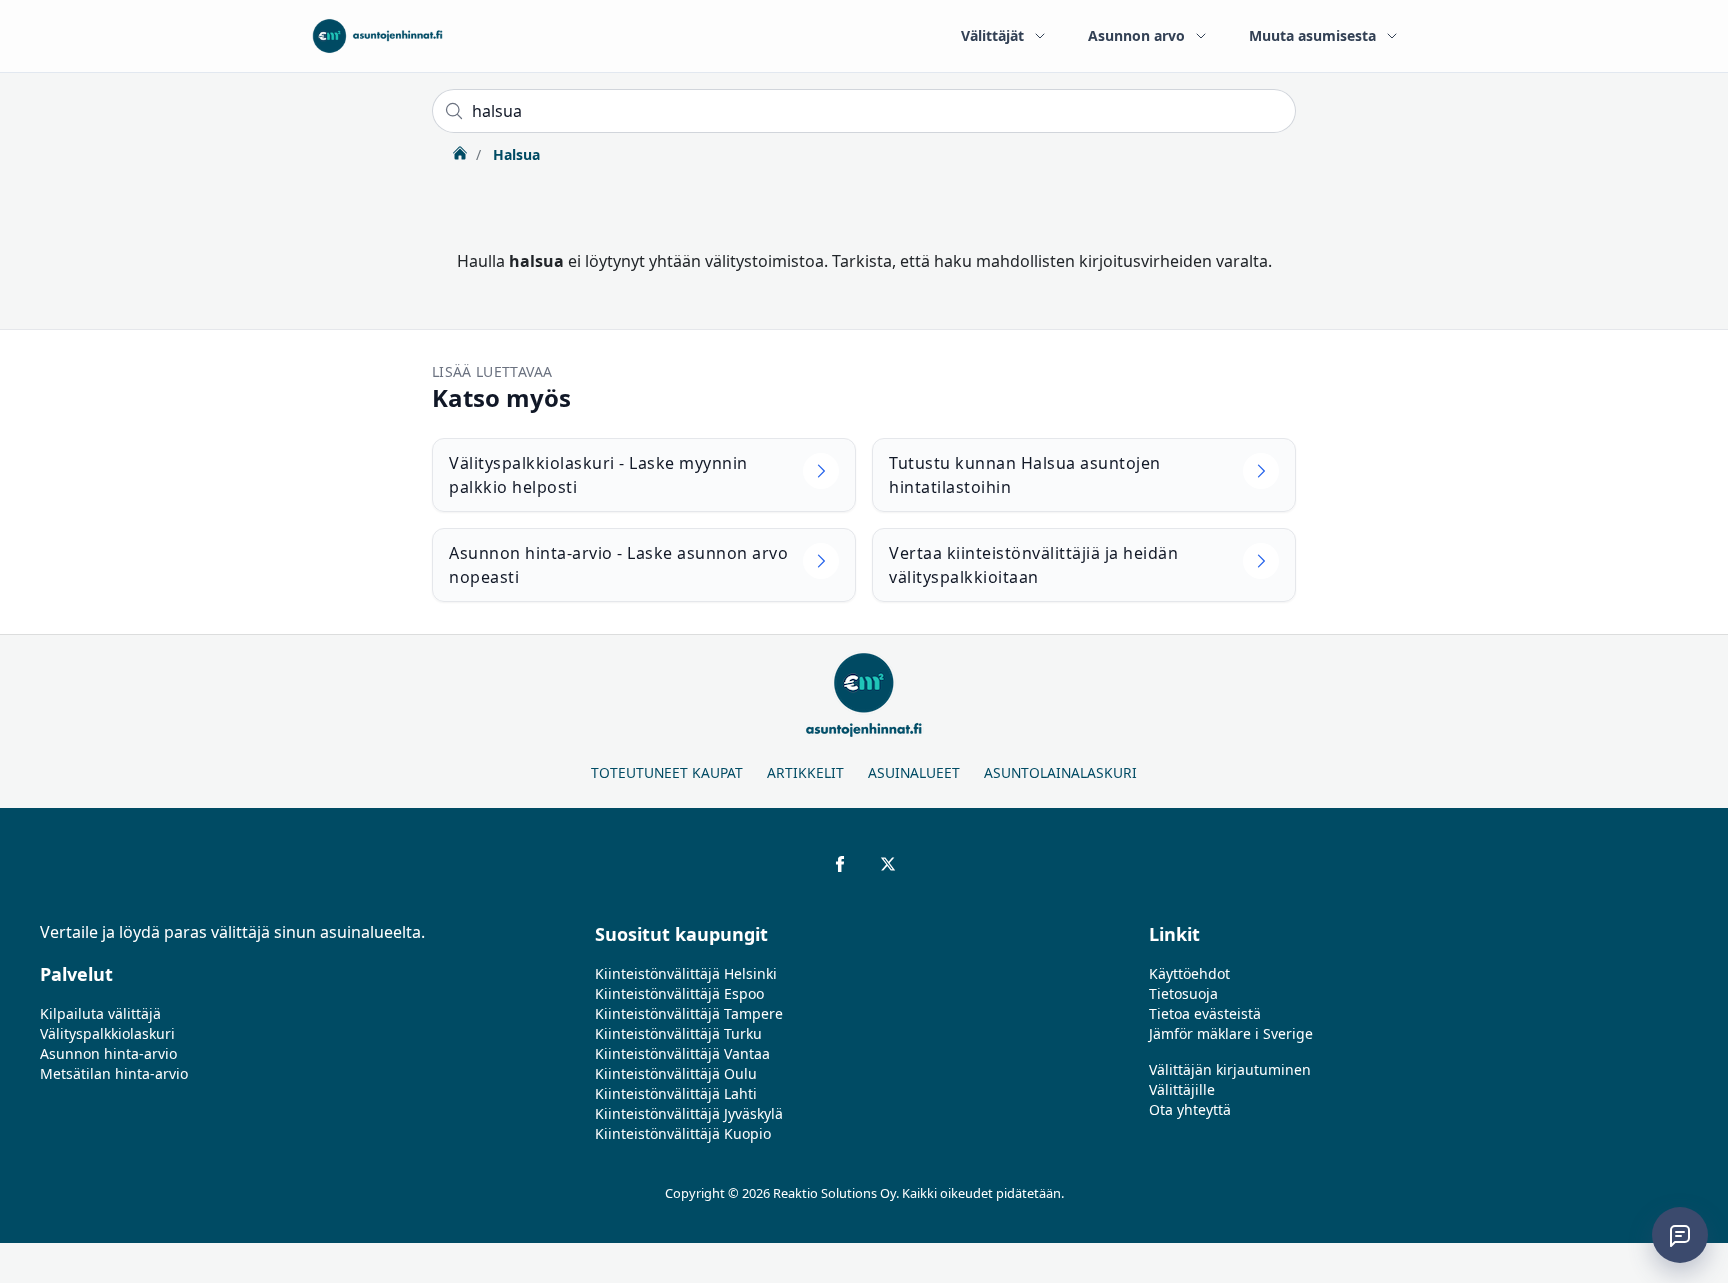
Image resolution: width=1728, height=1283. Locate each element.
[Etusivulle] (377, 36)
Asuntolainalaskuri (1060, 772)
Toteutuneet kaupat (667, 772)
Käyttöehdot (1189, 973)
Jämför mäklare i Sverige (1231, 1033)
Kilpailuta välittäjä (100, 1013)
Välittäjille (1182, 1089)
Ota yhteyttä (1190, 1109)
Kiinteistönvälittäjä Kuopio (683, 1133)
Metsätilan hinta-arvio (114, 1073)
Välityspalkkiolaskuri (107, 1033)
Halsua (514, 154)
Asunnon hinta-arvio (108, 1053)
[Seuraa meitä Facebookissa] (840, 864)
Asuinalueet (914, 772)
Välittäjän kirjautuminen (1230, 1069)
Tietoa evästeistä (1205, 1013)
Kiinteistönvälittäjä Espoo (679, 993)
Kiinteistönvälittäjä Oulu (676, 1073)
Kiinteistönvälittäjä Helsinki (686, 973)
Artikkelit (805, 772)
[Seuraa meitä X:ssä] (888, 864)
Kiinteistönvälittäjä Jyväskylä (689, 1113)
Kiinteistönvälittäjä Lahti (676, 1093)
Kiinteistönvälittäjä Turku (678, 1033)
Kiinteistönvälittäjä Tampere (689, 1013)
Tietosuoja (1183, 993)
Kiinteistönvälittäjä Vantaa (682, 1053)
